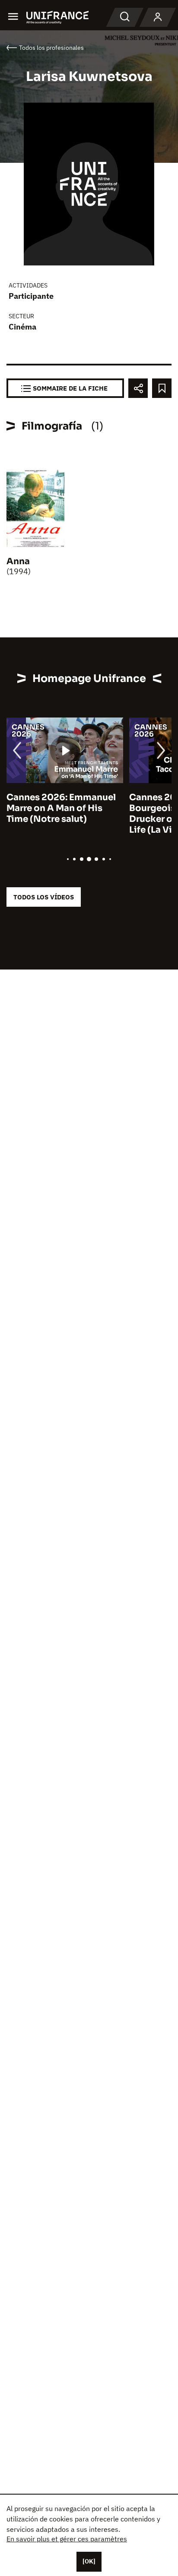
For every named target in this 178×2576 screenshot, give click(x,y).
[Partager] (138, 388)
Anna (18, 561)
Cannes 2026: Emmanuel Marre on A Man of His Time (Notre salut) (61, 808)
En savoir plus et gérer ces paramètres (67, 2539)
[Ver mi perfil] (158, 17)
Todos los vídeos (44, 897)
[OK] (89, 2561)
